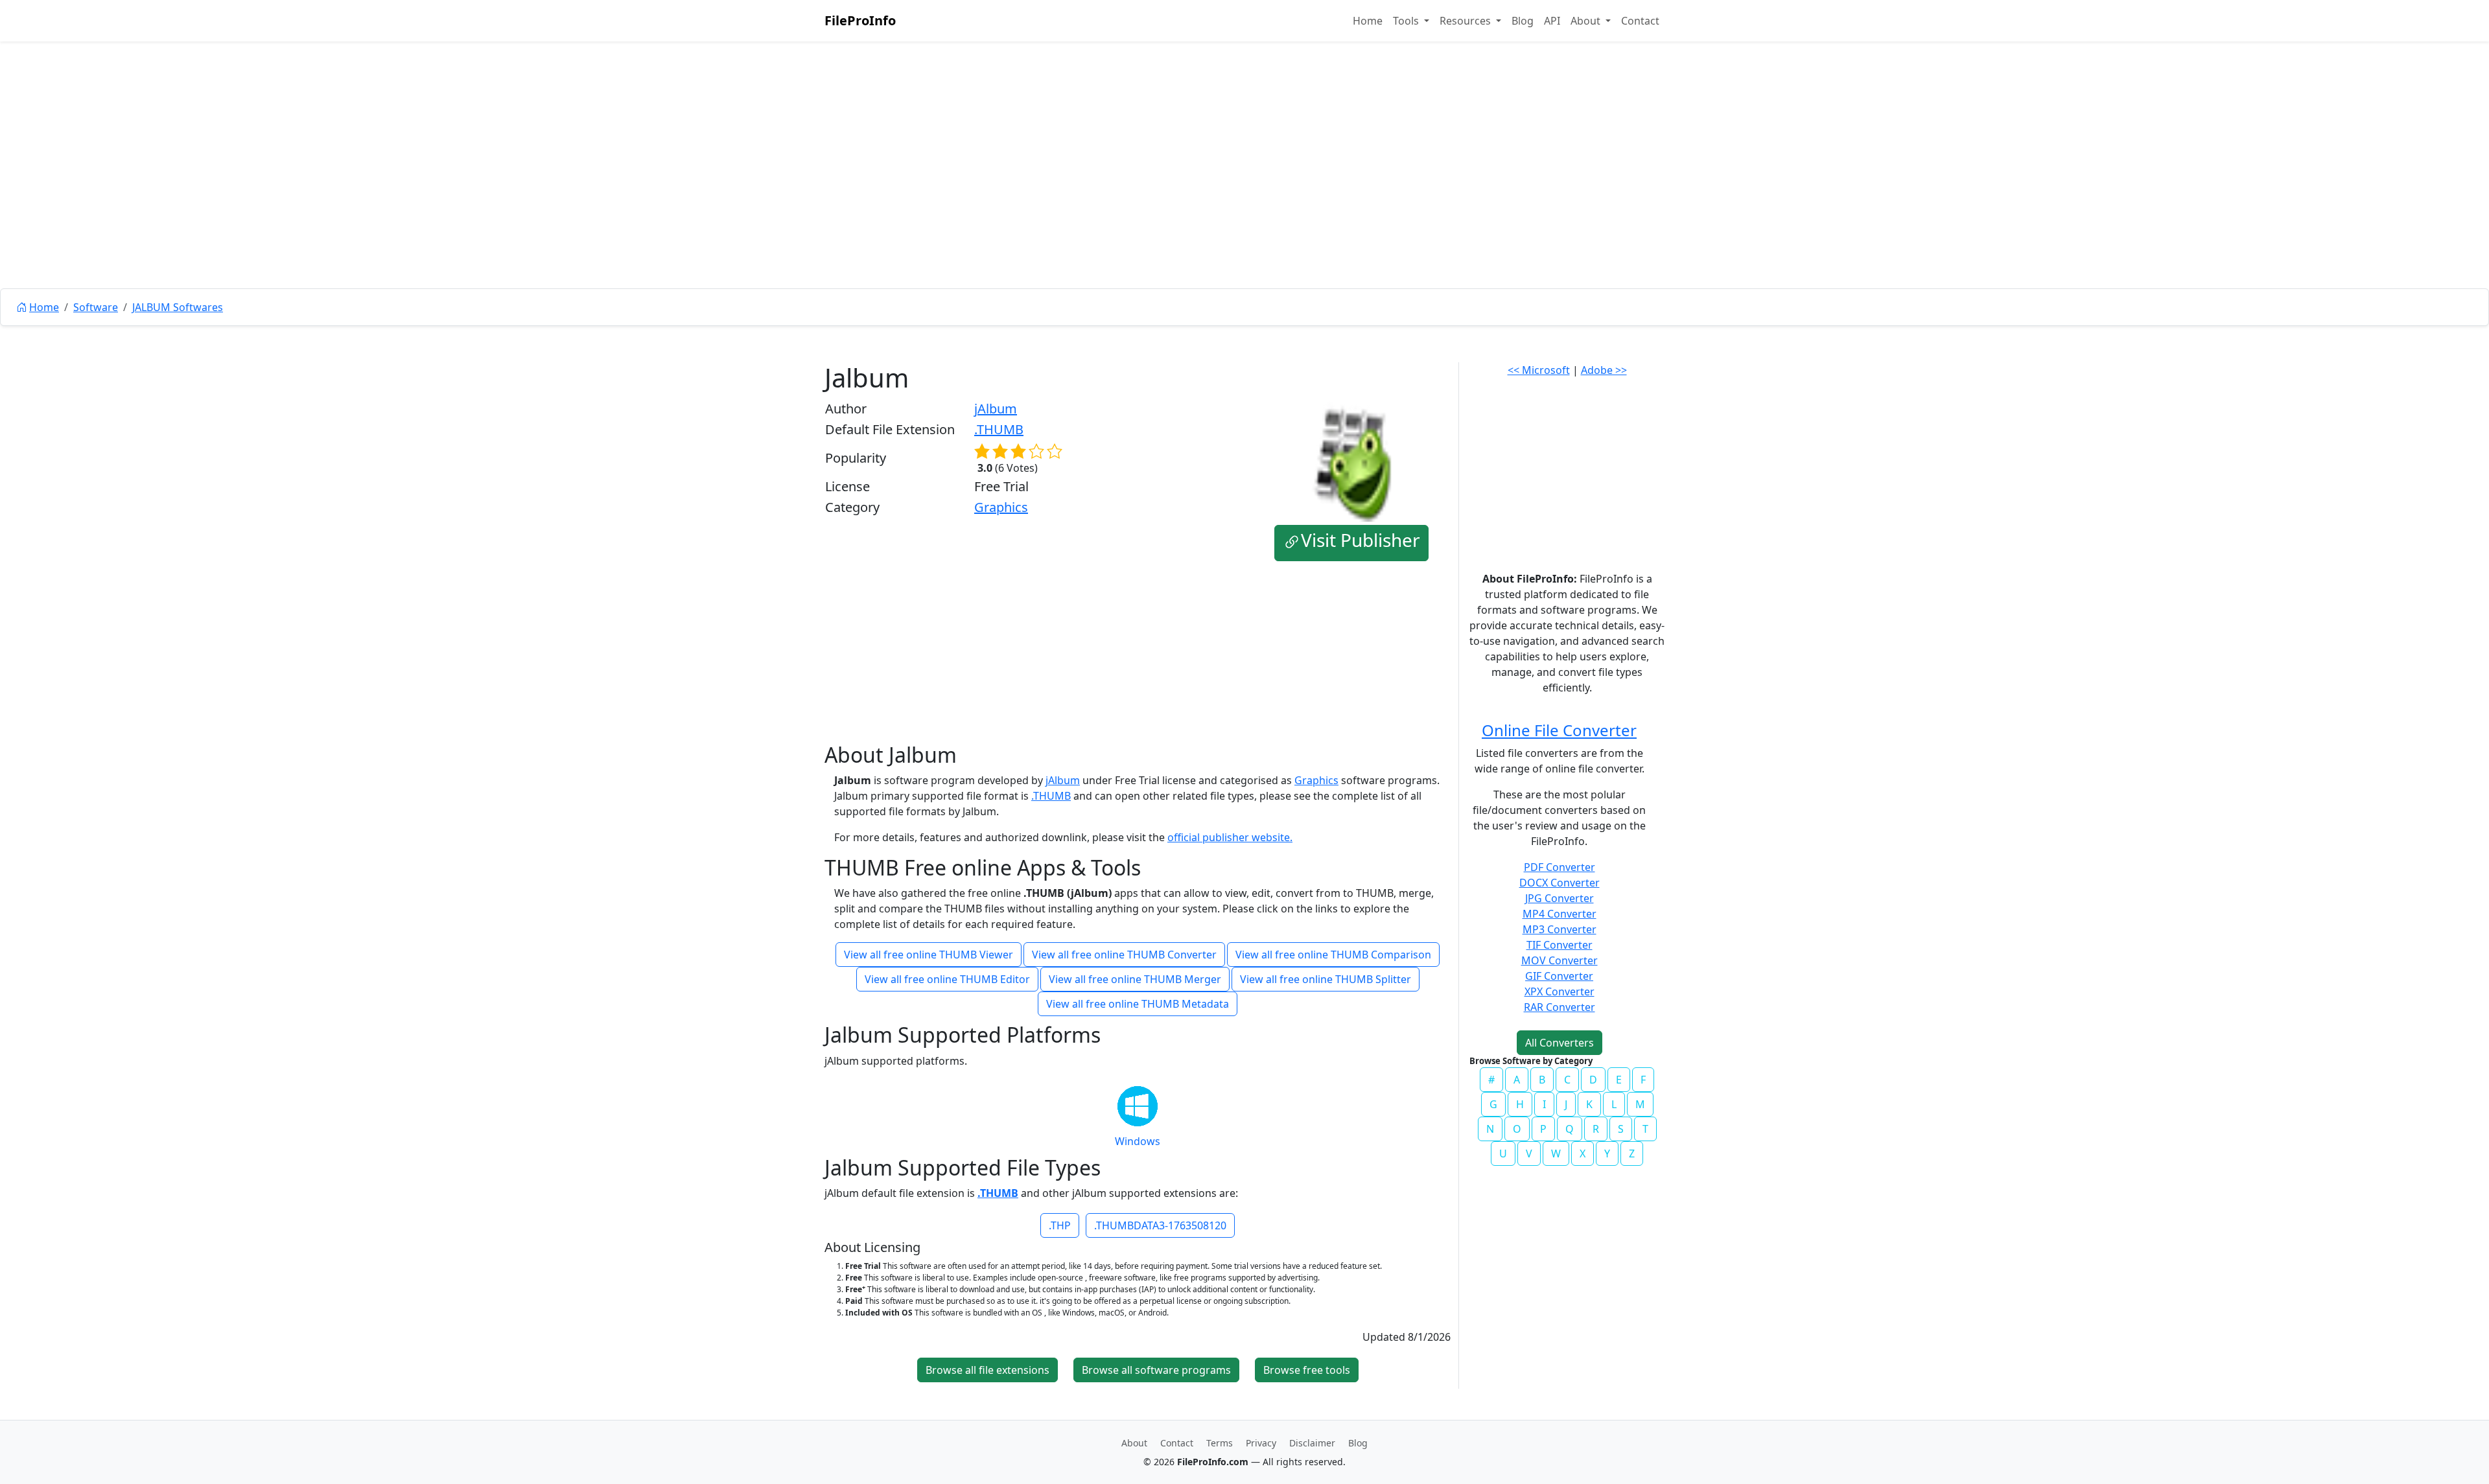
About (1134, 1443)
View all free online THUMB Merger (1135, 979)
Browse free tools (1307, 1370)
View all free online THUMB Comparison (1333, 955)
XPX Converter (1560, 991)
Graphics (1001, 507)
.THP (1060, 1225)
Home (1368, 21)
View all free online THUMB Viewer (929, 955)
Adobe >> (1604, 370)
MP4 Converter (1560, 914)
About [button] (1587, 21)
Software (96, 307)
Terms (1220, 1443)
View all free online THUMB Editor (947, 979)
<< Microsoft (1539, 370)
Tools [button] (1407, 21)
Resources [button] (1467, 21)
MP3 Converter (1560, 929)
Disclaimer (1312, 1443)
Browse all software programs (1156, 1370)
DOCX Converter (1560, 883)
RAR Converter (1560, 1007)
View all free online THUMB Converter (1124, 955)
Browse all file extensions (987, 1370)
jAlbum (996, 409)
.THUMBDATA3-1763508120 (1160, 1225)
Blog (1523, 21)
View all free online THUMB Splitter (1326, 979)
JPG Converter (1560, 898)
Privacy (1261, 1443)
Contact (1640, 21)
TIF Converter (1560, 945)
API (1552, 21)
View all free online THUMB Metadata (1138, 1004)
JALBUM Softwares (178, 307)
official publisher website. (1230, 837)
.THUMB (999, 429)
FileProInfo (860, 20)
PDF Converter (1560, 867)
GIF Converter (1559, 976)
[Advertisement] (1244, 194)
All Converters (1560, 1043)
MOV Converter (1560, 960)
